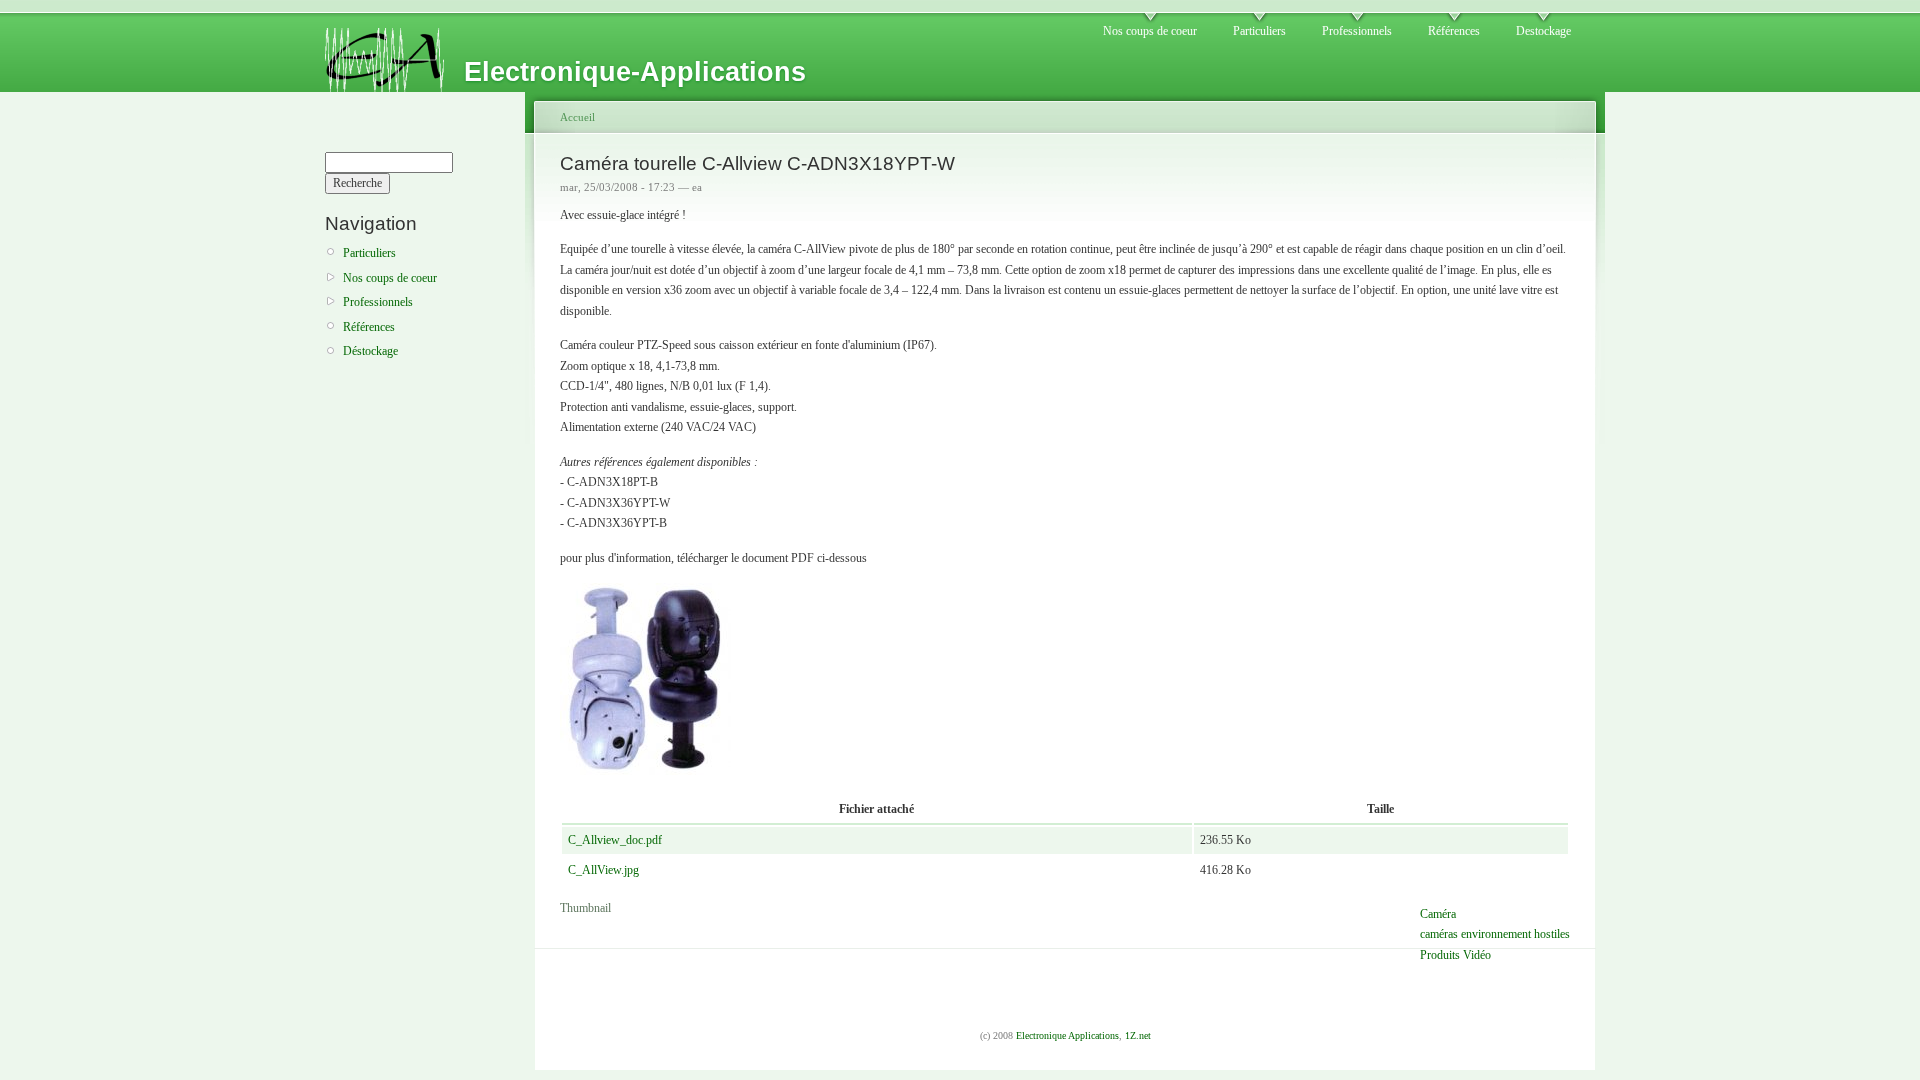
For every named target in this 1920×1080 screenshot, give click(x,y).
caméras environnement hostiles (1495, 934)
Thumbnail (585, 908)
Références (1454, 31)
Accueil (577, 117)
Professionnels (1357, 31)
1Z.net (1138, 1035)
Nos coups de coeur (1150, 31)
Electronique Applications (1067, 1035)
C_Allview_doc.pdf (615, 840)
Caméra (1438, 914)
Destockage (1543, 31)
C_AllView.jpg (603, 870)
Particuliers (1259, 31)
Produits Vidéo (1455, 955)
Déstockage (370, 351)
